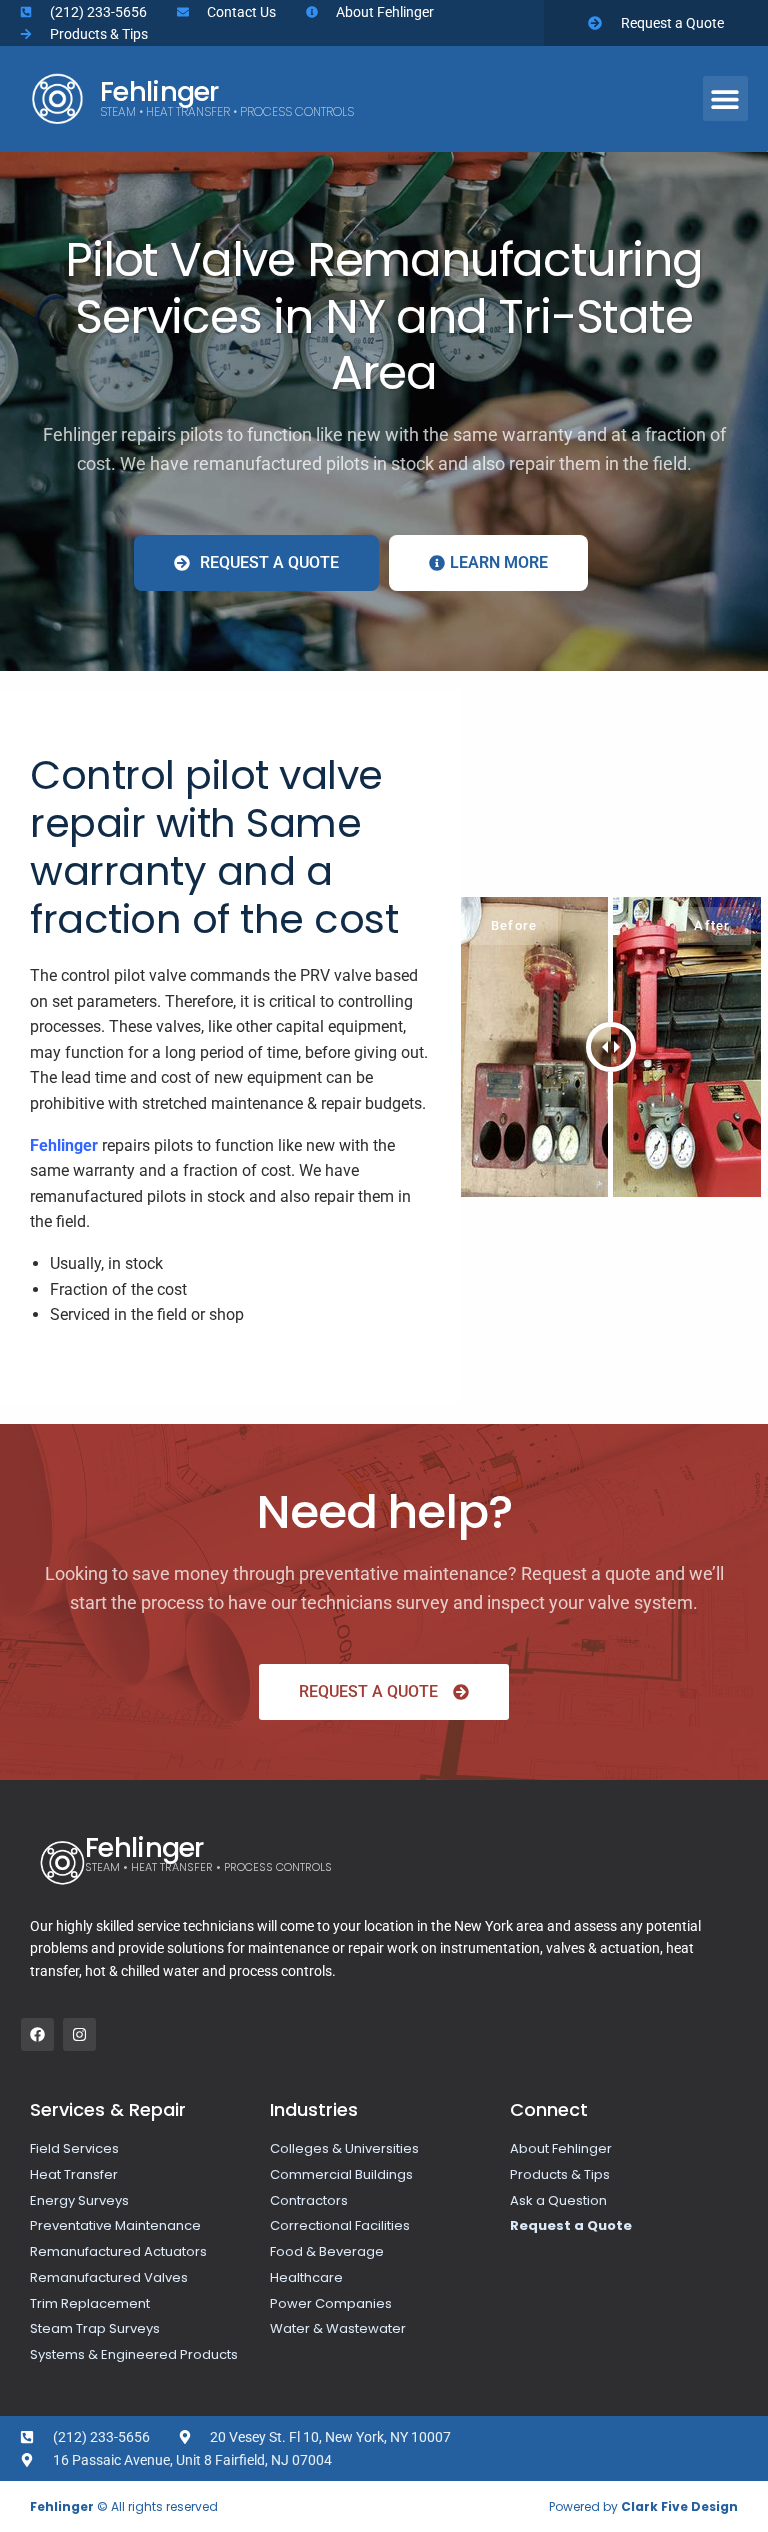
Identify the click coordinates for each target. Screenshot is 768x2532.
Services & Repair (108, 2109)
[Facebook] (37, 2034)
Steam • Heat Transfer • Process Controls (227, 111)
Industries (314, 2109)
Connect (549, 2109)
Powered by (643, 2506)
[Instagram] (79, 2034)
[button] (725, 98)
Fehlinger (159, 91)
